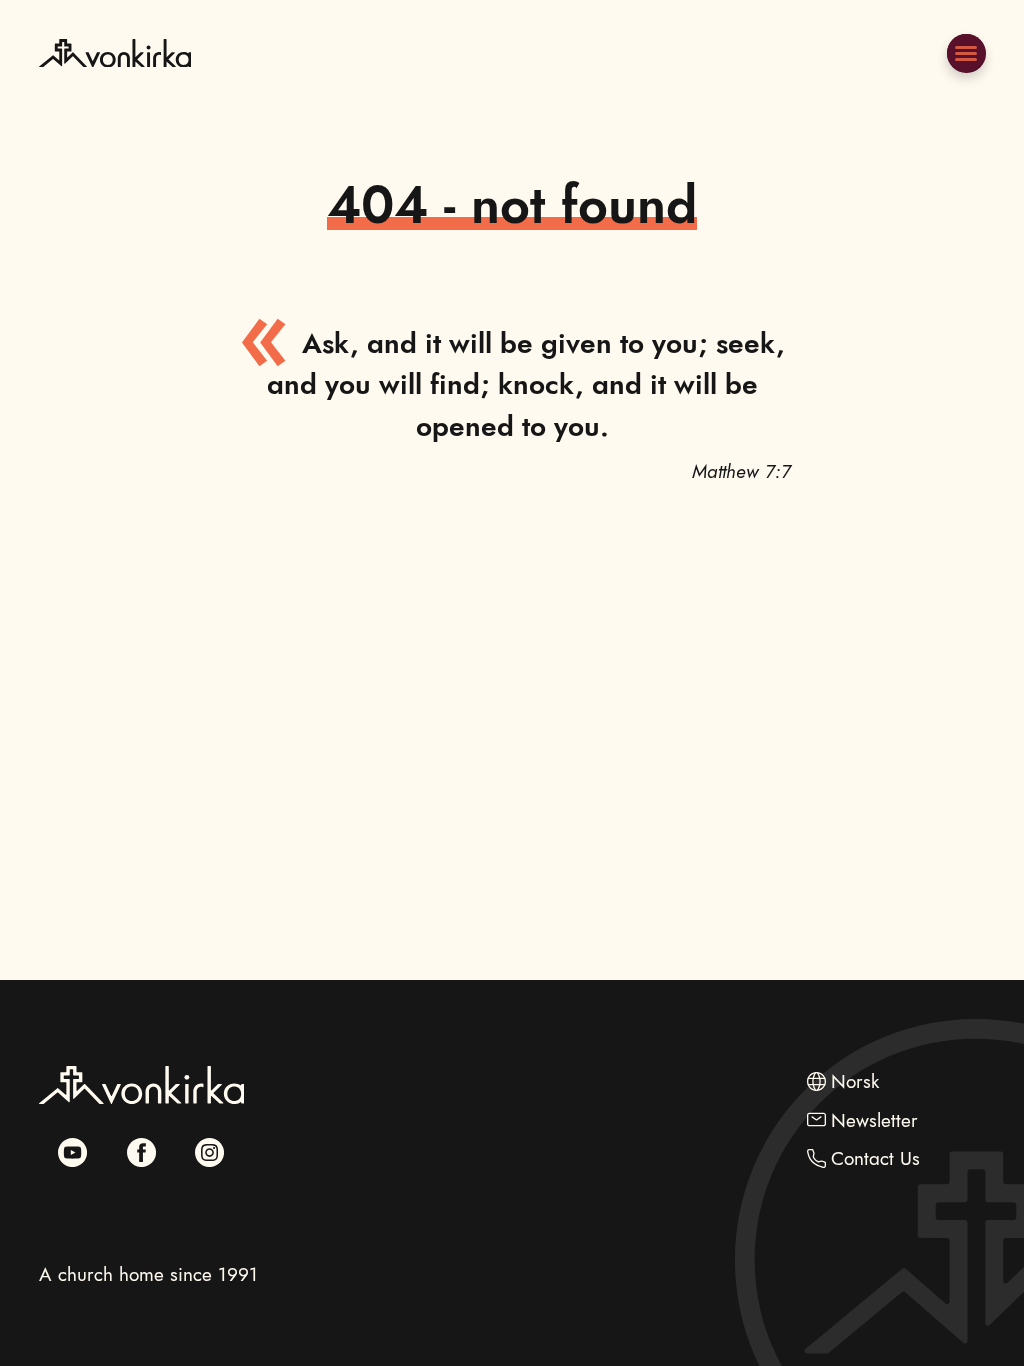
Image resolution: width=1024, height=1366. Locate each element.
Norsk (855, 1081)
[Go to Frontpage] (115, 99)
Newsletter (874, 1120)
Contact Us (875, 1158)
